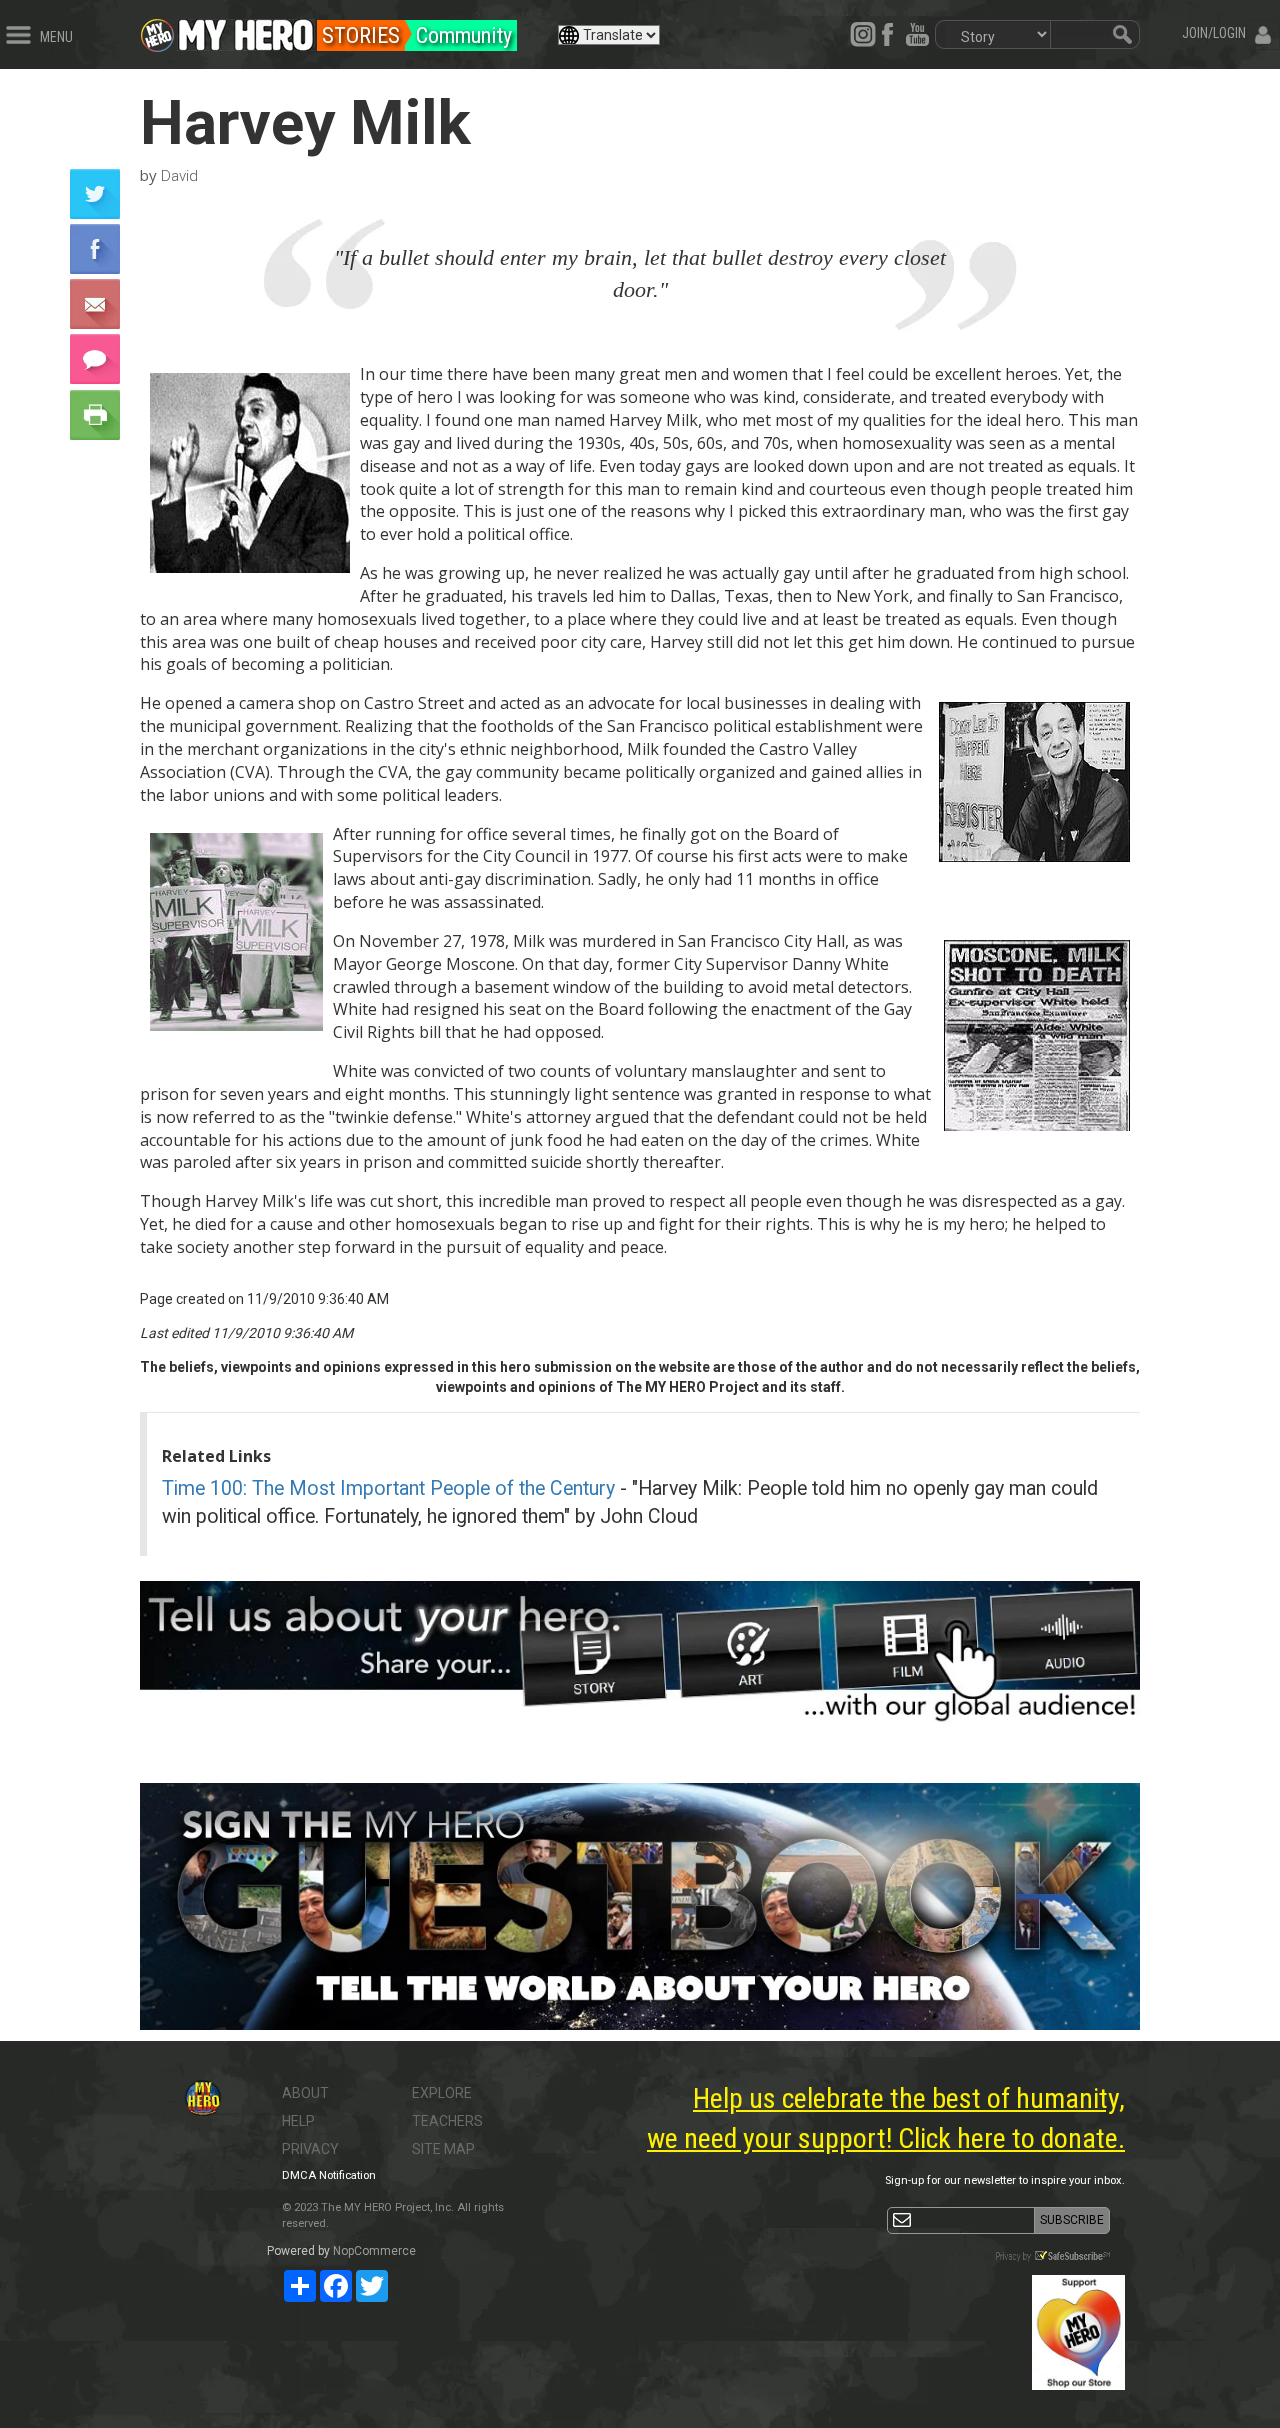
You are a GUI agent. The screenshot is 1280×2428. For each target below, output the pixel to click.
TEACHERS (447, 2121)
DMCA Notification (329, 2175)
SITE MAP (443, 2149)
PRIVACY (310, 2149)
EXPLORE (442, 2093)
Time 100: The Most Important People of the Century (388, 1488)
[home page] (246, 30)
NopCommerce (374, 2251)
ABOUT (305, 2093)
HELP (298, 2121)
